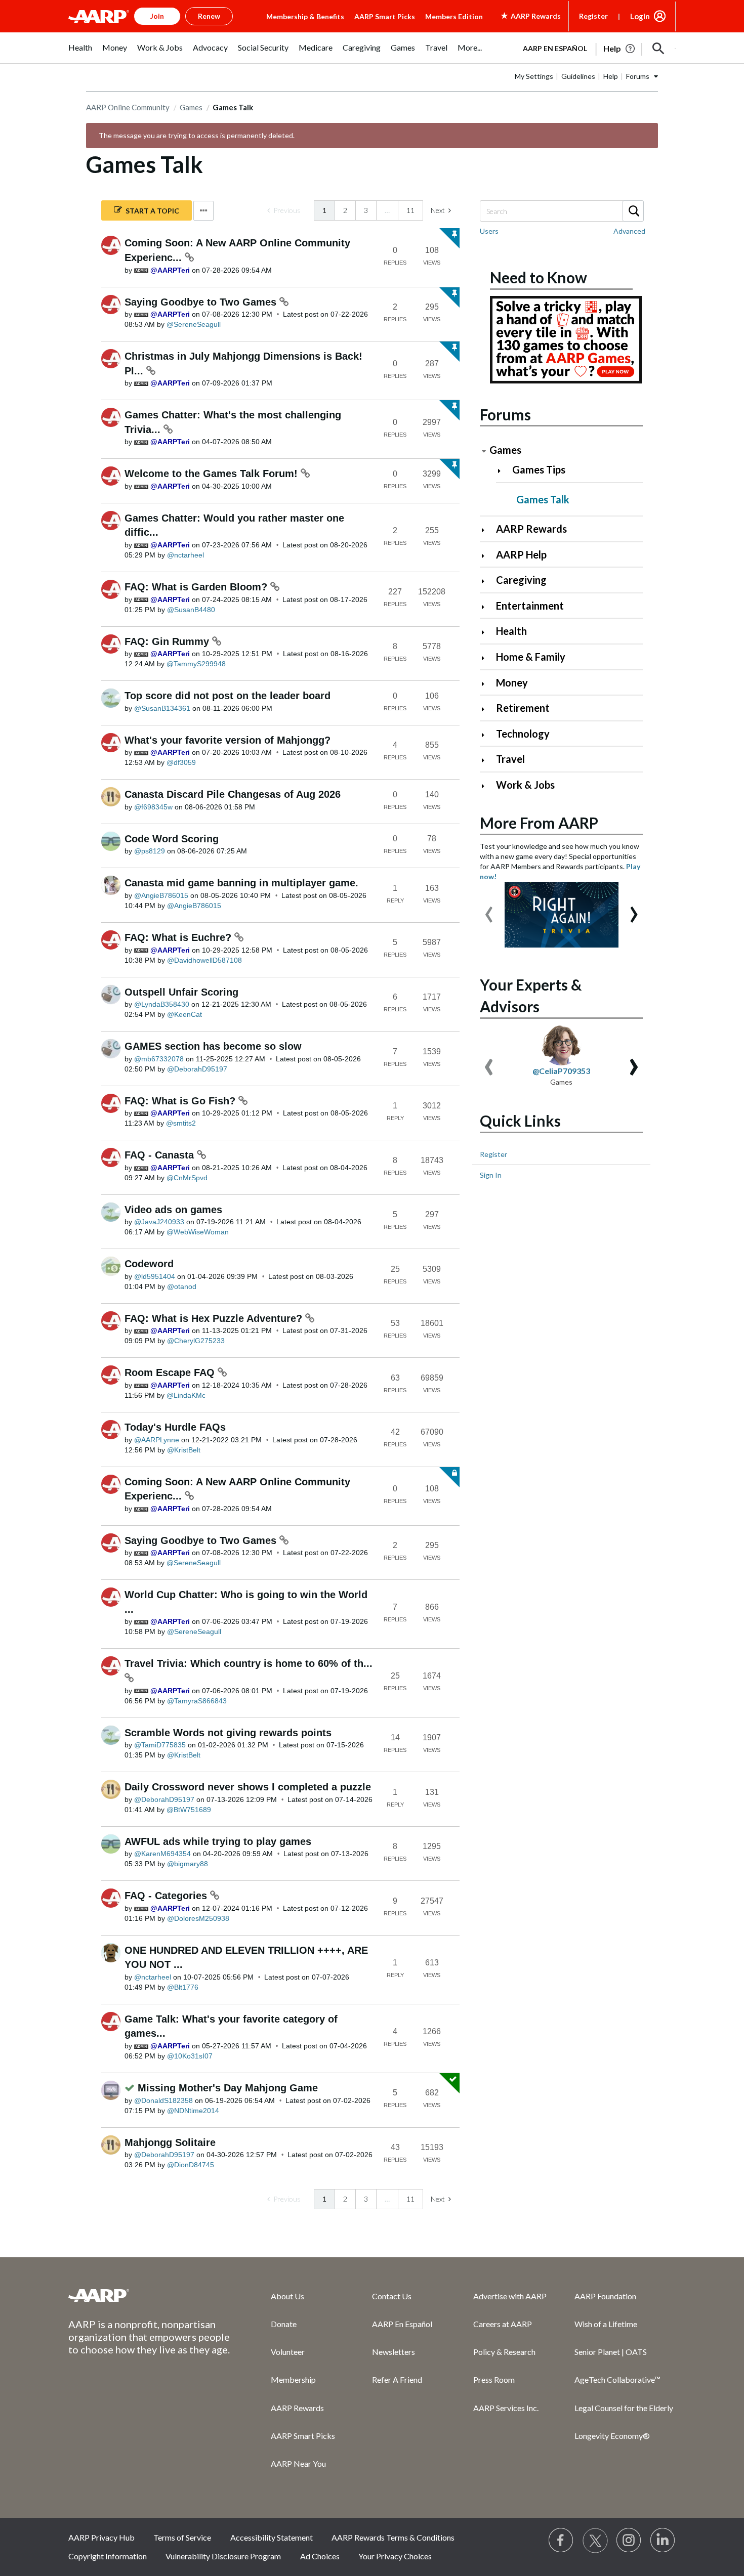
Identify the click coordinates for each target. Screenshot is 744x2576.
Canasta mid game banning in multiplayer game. (241, 883)
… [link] (387, 210)
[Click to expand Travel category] (487, 760)
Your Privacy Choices (395, 2556)
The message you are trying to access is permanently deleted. (197, 135)
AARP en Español (555, 48)
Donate (284, 2324)
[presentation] (489, 910)
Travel (510, 759)
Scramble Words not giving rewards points (228, 1733)
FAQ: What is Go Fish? (181, 1101)
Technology (523, 734)
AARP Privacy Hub (101, 2537)
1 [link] (324, 210)
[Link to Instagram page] (629, 2541)
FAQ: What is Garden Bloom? (197, 587)
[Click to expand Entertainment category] (487, 607)
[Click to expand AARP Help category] (487, 556)
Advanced (629, 231)
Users (489, 231)
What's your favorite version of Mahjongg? (228, 740)
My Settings (534, 76)
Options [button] (203, 211)
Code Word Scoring (172, 839)
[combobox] (561, 211)
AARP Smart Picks (385, 16)
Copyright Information (108, 2556)
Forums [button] (638, 76)
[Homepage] (99, 16)
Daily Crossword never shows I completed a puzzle (248, 1787)
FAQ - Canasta (161, 1155)
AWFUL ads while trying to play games (218, 1841)
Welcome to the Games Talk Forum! (213, 474)
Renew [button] (209, 16)
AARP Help (521, 554)
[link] (284, 210)
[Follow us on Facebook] (561, 2541)
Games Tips (539, 469)
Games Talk (543, 499)
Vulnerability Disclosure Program (223, 2556)
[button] (658, 49)
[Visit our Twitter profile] (595, 2541)
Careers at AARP (503, 2324)
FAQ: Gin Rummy (168, 641)
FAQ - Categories (167, 1896)
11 (410, 210)
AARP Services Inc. (506, 2408)
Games (191, 107)
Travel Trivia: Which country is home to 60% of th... (249, 1663)
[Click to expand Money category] (487, 684)
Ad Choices (320, 2556)
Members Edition (454, 16)
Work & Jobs (525, 785)
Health (511, 631)
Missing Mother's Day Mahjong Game (228, 2088)
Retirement (523, 708)
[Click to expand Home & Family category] (487, 658)
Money (512, 682)
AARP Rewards (531, 529)
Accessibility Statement (272, 2537)
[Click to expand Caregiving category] (487, 581)
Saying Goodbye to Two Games (202, 302)
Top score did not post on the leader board (228, 696)
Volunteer (288, 2352)
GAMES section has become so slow (213, 1046)
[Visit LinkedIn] (663, 2541)
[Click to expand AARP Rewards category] (487, 530)
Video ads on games (173, 1210)
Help (611, 76)
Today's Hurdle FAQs (175, 1427)
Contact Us (392, 2296)
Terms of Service (182, 2537)
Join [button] (157, 16)
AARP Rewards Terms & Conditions (393, 2537)
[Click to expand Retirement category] (487, 709)
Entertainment (530, 606)
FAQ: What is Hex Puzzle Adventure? (215, 1318)
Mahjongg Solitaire (170, 2142)
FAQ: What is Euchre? (179, 937)
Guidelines (578, 76)
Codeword (149, 1264)
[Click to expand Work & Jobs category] (487, 786)
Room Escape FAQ (171, 1372)
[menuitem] (80, 53)
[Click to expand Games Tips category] (503, 471)
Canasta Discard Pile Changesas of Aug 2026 (233, 794)
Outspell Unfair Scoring (181, 992)
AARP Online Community (128, 107)
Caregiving (521, 580)
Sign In (491, 1175)
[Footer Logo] (149, 2295)
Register (593, 16)
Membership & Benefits (305, 16)
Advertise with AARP (510, 2296)
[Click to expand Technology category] (487, 735)
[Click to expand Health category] (487, 632)
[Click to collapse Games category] (484, 451)
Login (640, 16)
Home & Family (531, 657)
